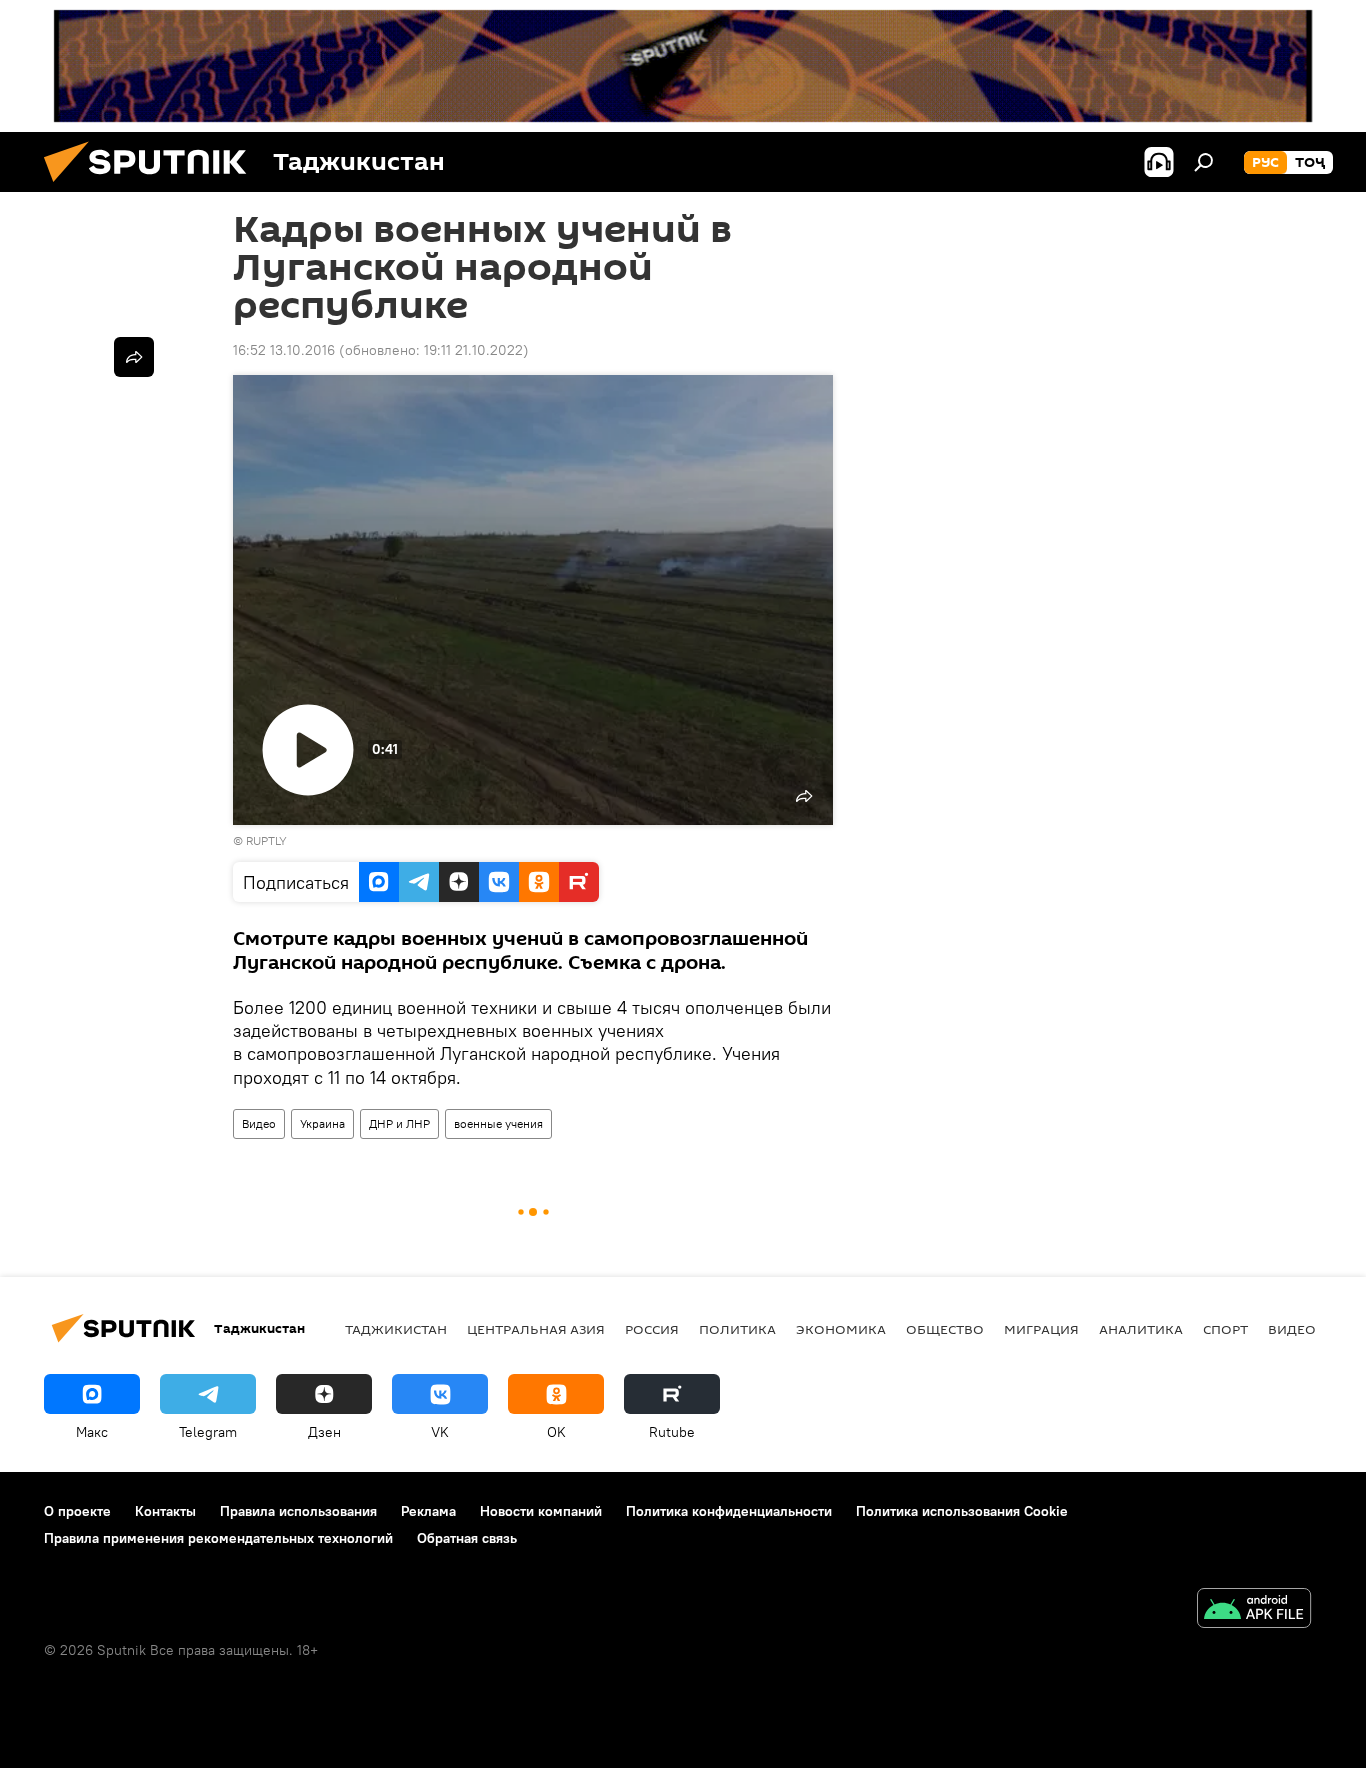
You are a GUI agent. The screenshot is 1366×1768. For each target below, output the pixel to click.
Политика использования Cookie (962, 1511)
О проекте (77, 1511)
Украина (322, 1123)
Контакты (165, 1511)
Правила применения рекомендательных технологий (218, 1538)
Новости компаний (541, 1511)
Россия (652, 1329)
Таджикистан (396, 1329)
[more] (134, 357)
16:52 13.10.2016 (284, 350)
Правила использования (298, 1511)
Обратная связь (467, 1538)
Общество (945, 1329)
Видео (259, 1123)
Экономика (841, 1329)
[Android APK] (1254, 1610)
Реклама (428, 1511)
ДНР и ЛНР (399, 1123)
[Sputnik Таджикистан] (153, 187)
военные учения (498, 1123)
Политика (737, 1329)
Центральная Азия (536, 1329)
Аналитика (1141, 1329)
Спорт (1225, 1329)
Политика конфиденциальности (729, 1511)
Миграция (1041, 1329)
